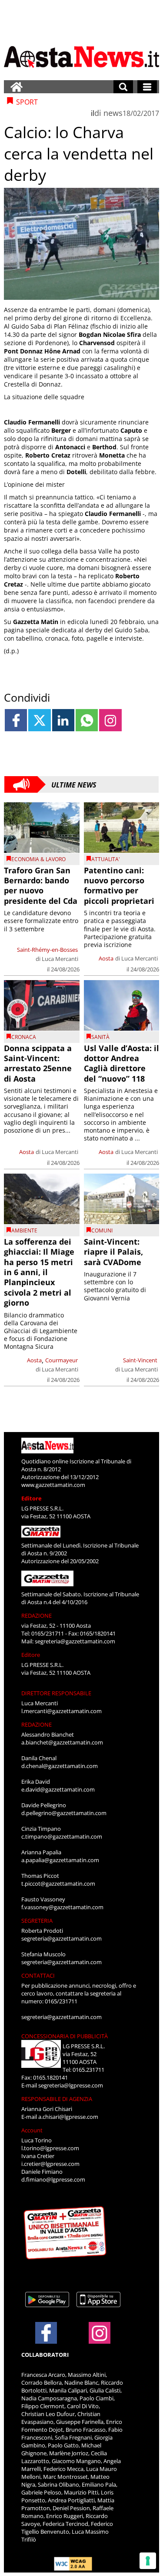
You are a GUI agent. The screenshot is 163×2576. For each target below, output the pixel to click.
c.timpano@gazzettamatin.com (62, 1836)
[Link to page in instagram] (110, 720)
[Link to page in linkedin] (63, 720)
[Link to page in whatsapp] (87, 720)
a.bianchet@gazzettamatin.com (62, 1742)
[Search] (123, 87)
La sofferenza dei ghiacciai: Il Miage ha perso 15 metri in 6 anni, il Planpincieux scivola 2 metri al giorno (39, 1272)
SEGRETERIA (37, 1921)
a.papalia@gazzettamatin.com (60, 1860)
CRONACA (24, 1037)
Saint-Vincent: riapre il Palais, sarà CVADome (113, 1252)
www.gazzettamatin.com (53, 1485)
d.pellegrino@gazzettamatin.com (64, 1813)
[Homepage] (17, 87)
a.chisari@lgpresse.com (68, 2117)
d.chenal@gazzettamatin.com (60, 1766)
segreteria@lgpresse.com (71, 2085)
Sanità (100, 1037)
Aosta (106, 958)
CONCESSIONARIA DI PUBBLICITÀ (65, 2036)
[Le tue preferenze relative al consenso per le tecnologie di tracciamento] (148, 2561)
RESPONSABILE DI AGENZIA (57, 2099)
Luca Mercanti (60, 959)
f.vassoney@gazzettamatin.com (62, 1907)
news (113, 113)
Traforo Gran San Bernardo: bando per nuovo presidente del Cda (41, 886)
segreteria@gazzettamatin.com (75, 1641)
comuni (102, 1230)
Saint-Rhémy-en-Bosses (47, 950)
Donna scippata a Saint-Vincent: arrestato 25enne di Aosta (38, 1063)
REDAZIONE (37, 1616)
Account (32, 2130)
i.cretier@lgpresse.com (50, 2164)
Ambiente (24, 1230)
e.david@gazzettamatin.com (58, 1789)
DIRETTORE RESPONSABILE (56, 1693)
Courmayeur (62, 1360)
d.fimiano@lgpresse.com (53, 2179)
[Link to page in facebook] (16, 720)
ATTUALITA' (106, 859)
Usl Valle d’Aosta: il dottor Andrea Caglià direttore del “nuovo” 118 (121, 1063)
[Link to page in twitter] (39, 720)
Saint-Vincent (140, 1360)
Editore (32, 1498)
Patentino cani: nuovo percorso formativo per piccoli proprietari (119, 886)
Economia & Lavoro (38, 859)
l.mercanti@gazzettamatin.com (62, 1711)
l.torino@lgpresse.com (50, 2148)
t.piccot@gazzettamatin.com (58, 1884)
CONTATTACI (38, 1975)
